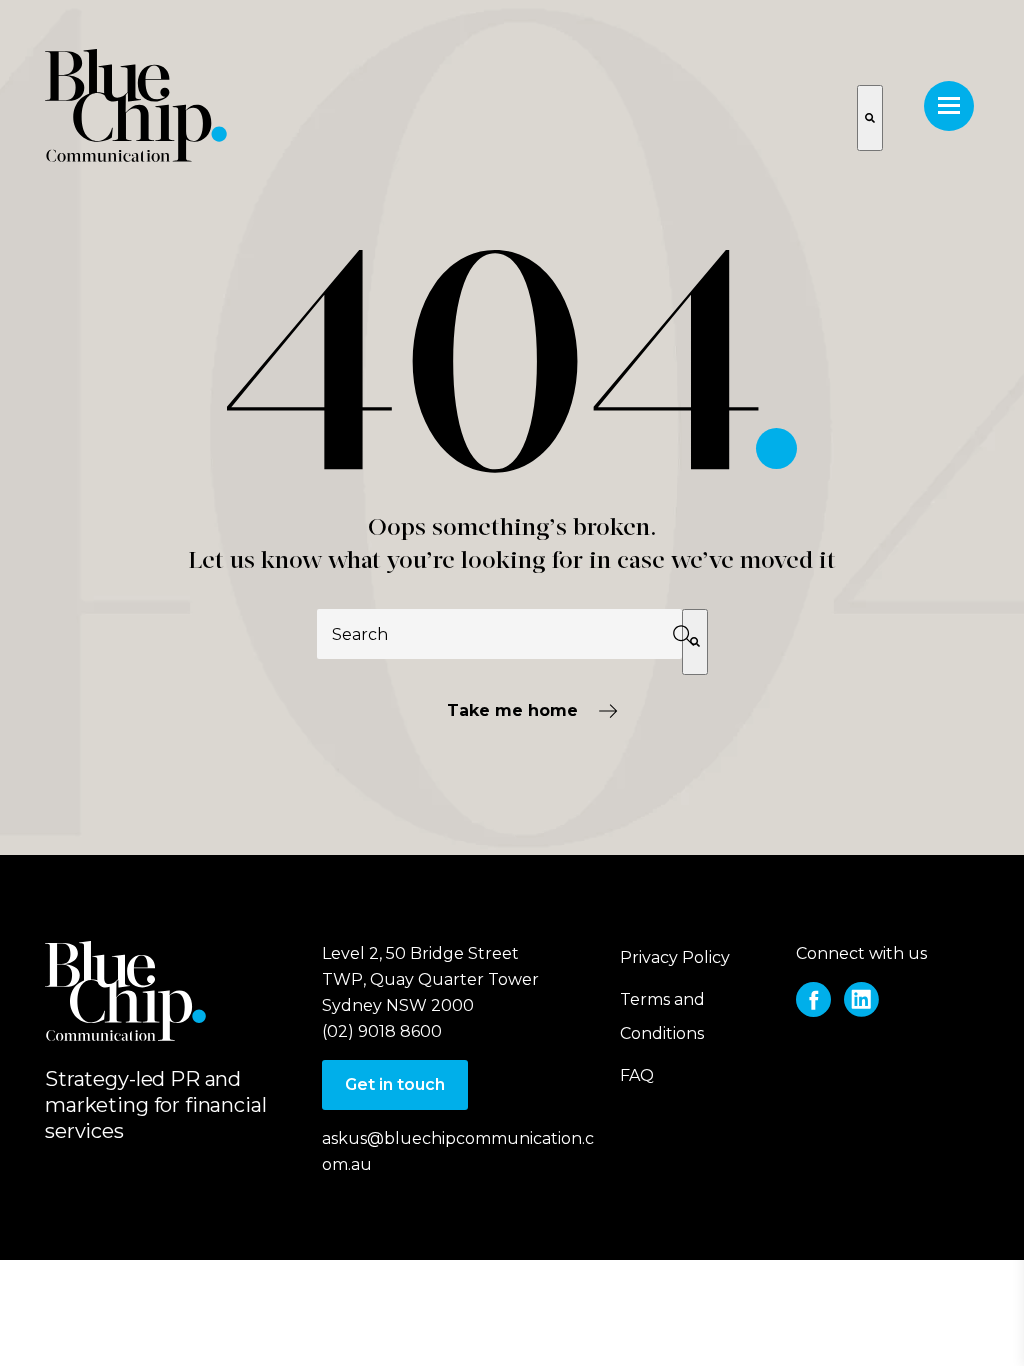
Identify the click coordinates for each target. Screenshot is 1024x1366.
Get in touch (395, 1084)
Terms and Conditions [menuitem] (662, 1016)
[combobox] (499, 634)
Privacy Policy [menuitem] (675, 957)
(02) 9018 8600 (382, 1031)
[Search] (695, 642)
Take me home (512, 710)
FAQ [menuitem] (637, 1075)
